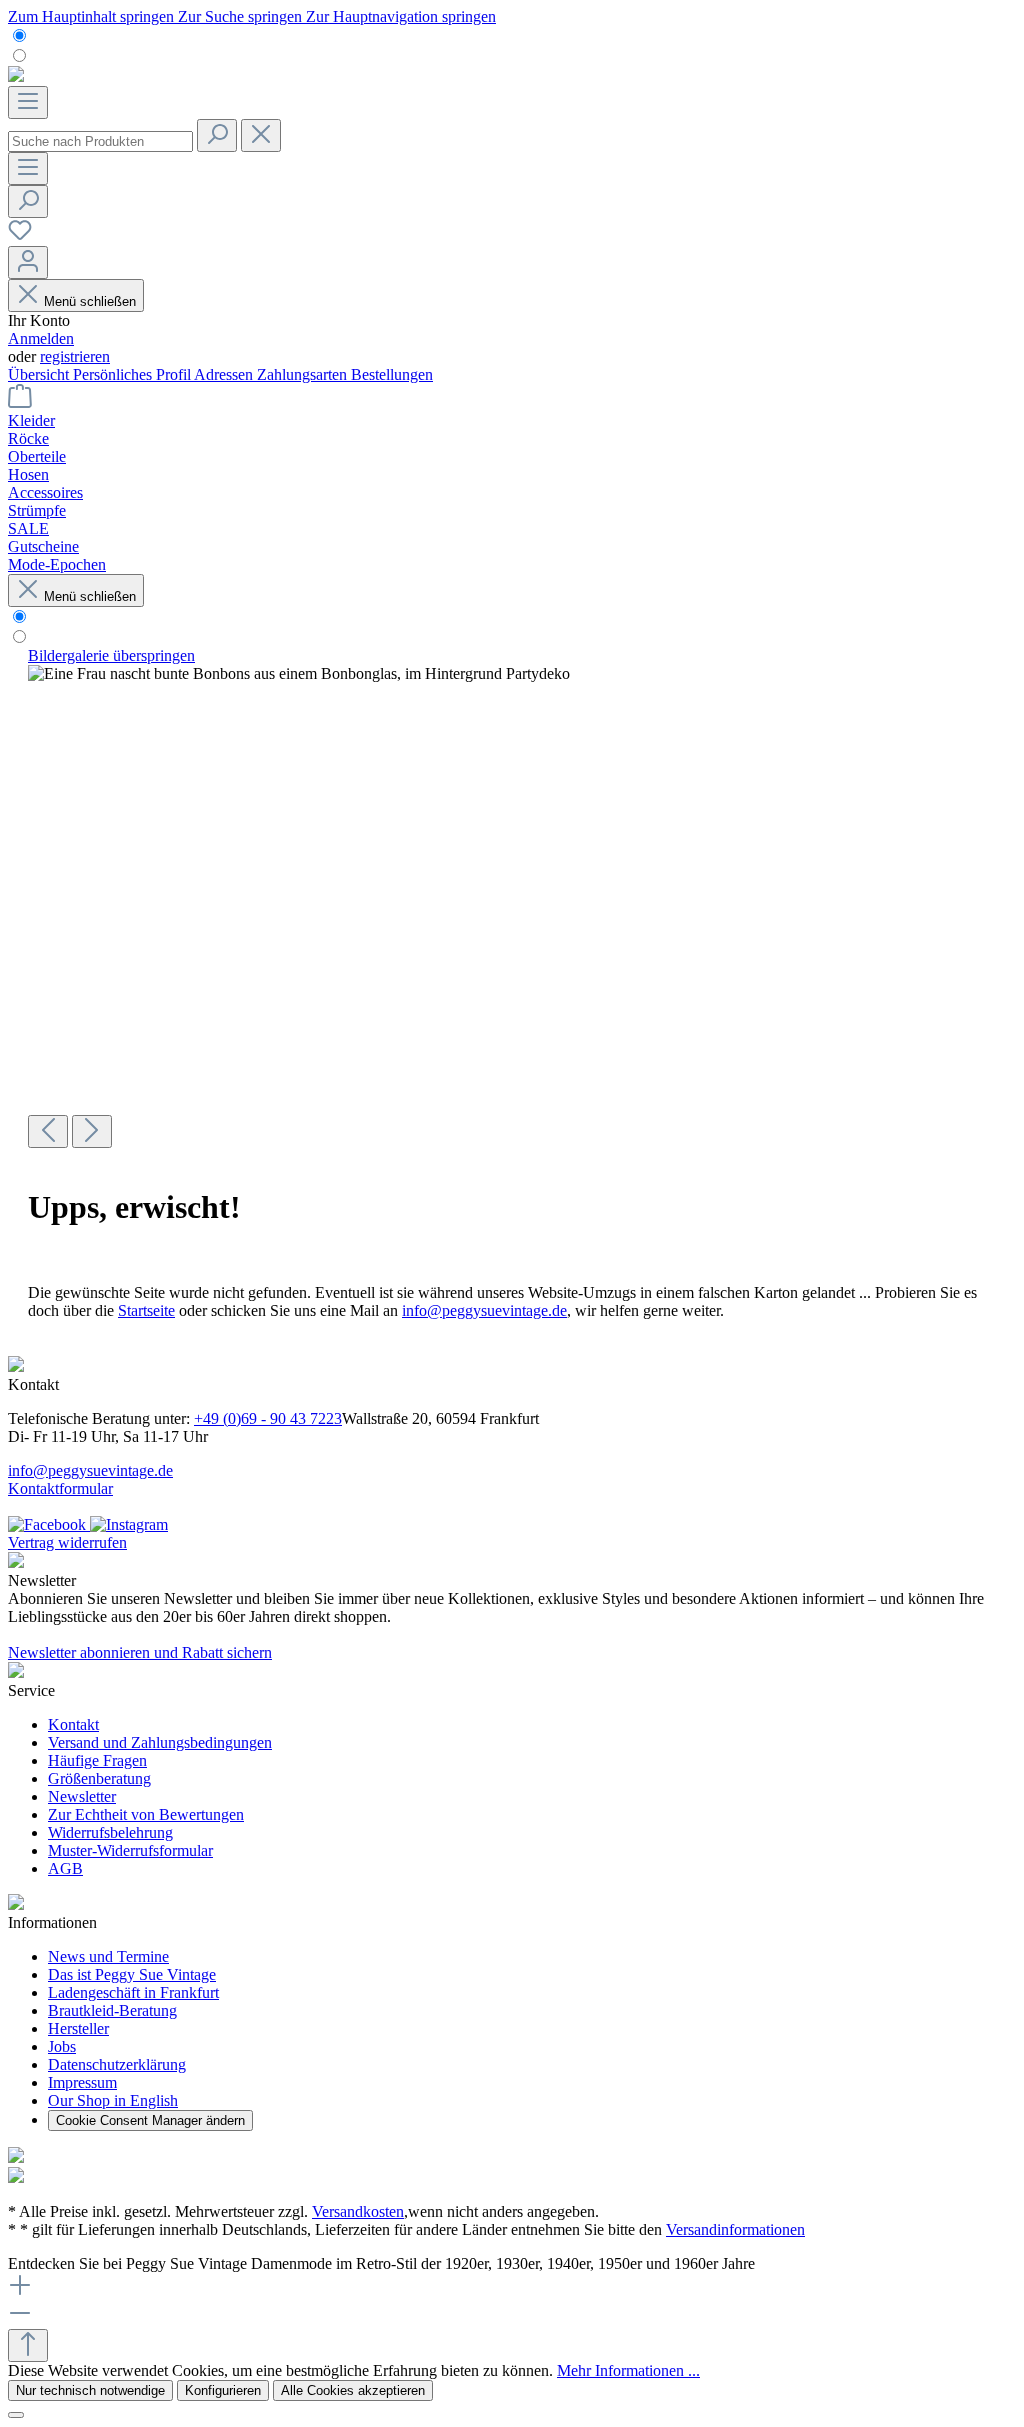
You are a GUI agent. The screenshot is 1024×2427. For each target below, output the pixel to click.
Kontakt (73, 1724)
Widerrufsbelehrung (110, 1832)
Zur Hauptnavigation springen (401, 16)
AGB (65, 1868)
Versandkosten (358, 2211)
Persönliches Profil (133, 374)
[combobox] (100, 141)
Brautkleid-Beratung (112, 2010)
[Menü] (28, 102)
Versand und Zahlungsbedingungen (160, 1742)
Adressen (225, 374)
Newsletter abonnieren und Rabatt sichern (140, 1652)
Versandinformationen (735, 2229)
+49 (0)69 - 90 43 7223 (268, 1418)
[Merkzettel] (20, 236)
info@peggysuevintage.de (484, 1310)
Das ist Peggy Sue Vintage (132, 1974)
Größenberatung (99, 1778)
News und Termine (108, 1956)
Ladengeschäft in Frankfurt (133, 1992)
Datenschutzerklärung (117, 2064)
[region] (512, 897)
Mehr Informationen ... (628, 2370)
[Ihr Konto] (28, 262)
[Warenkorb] (20, 402)
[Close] (16, 2415)
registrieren (75, 356)
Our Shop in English (113, 2100)
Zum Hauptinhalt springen (93, 16)
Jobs (62, 2046)
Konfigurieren (223, 2390)
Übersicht (40, 374)
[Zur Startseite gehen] (16, 76)
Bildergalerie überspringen (111, 655)
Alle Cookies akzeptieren (353, 2390)
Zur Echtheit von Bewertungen (146, 1814)
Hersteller (78, 2028)
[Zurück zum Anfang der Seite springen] (28, 2345)
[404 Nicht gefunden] (299, 674)
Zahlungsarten (304, 374)
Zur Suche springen (242, 16)
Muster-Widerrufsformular (130, 1850)
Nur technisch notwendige (90, 2390)
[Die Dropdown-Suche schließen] (261, 135)
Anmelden (41, 338)
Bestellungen (392, 374)
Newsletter (82, 1796)
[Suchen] (217, 135)
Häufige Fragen (97, 1760)
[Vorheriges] (48, 1131)
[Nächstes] (92, 1131)
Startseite (146, 1310)
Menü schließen (90, 301)
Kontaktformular (60, 1488)
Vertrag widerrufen (67, 1542)
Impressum (82, 2082)
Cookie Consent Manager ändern (150, 2120)
